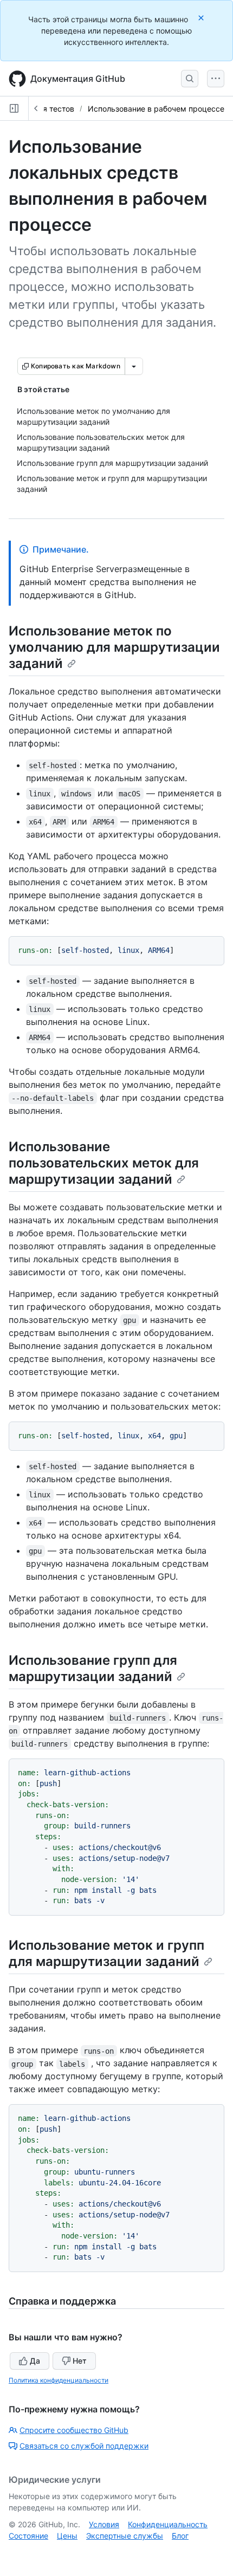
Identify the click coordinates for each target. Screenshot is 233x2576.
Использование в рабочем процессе (156, 109)
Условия (104, 2524)
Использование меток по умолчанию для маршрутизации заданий (114, 647)
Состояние (28, 2536)
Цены (67, 2536)
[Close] (202, 18)
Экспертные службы (125, 2536)
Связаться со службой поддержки (84, 2446)
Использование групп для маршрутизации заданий (93, 1668)
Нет (80, 2361)
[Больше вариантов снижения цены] (134, 366)
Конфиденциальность (168, 2524)
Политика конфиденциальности (59, 2380)
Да (35, 2361)
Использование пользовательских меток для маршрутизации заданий (104, 1163)
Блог (180, 2536)
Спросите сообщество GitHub (74, 2430)
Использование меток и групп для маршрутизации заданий (106, 1953)
